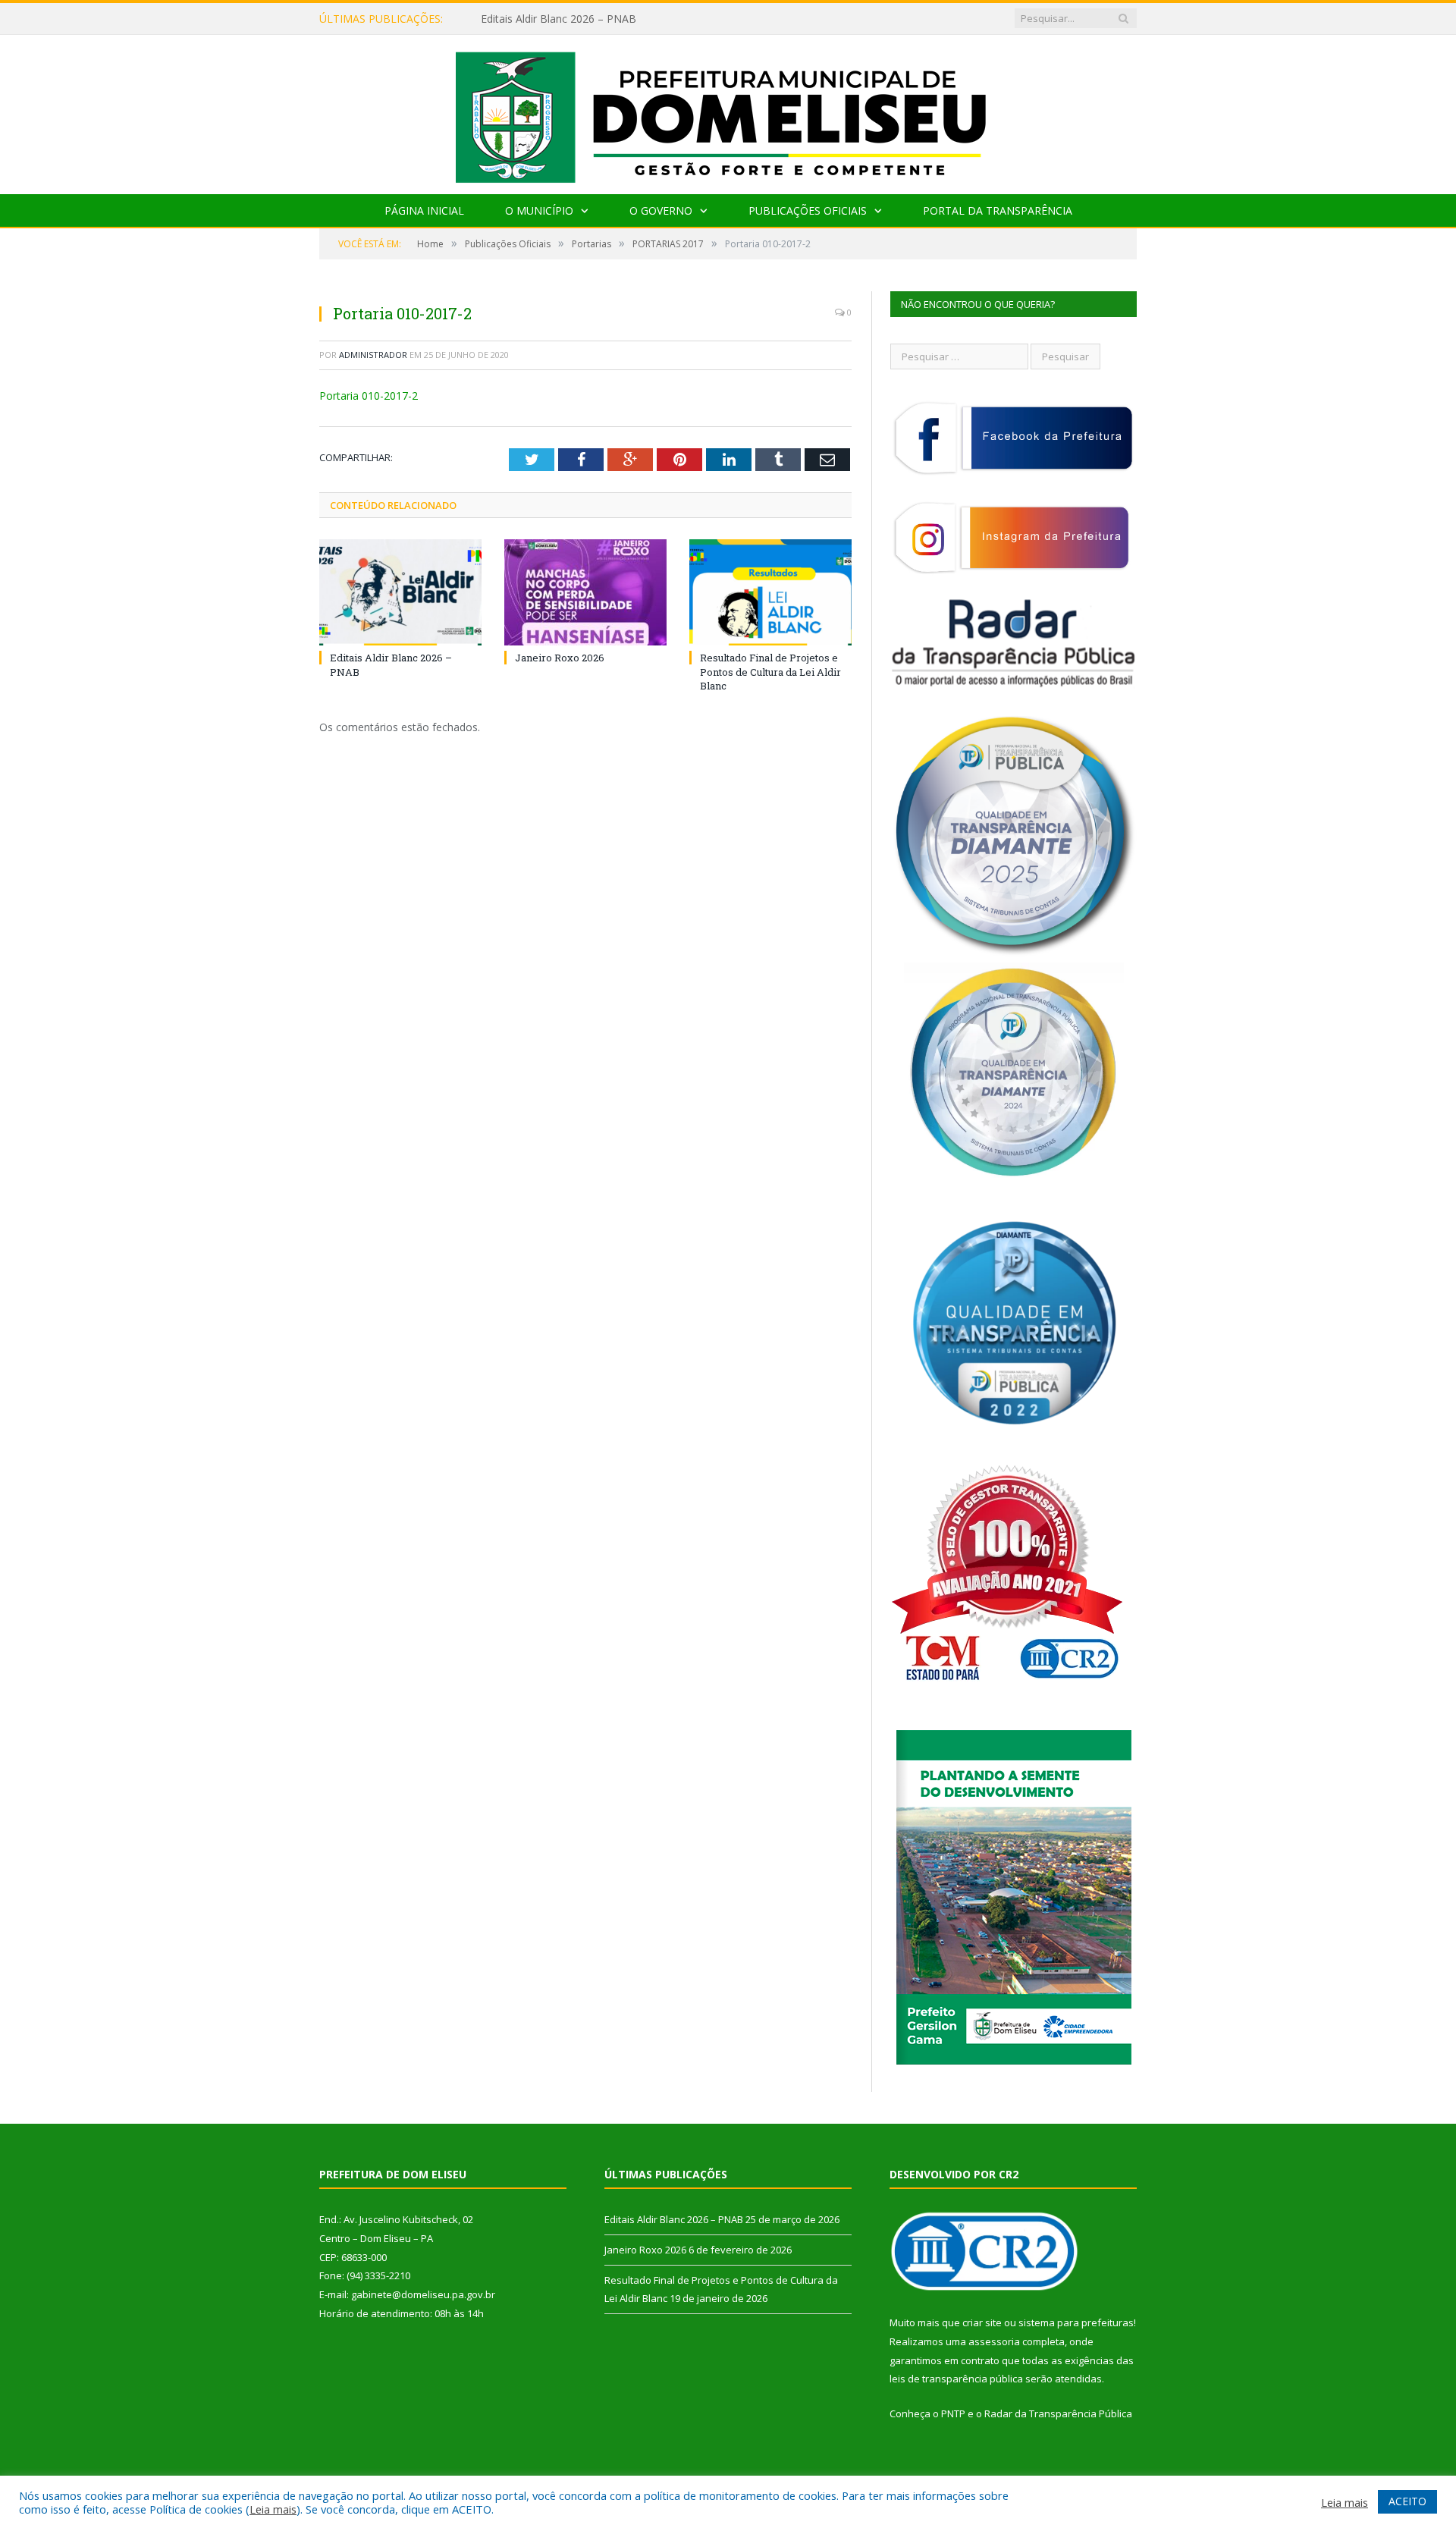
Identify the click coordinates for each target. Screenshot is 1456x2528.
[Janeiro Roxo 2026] (585, 592)
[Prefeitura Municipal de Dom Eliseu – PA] (728, 111)
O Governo (661, 210)
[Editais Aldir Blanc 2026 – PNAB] (400, 592)
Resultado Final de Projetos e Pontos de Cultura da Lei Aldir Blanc (770, 671)
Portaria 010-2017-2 (369, 396)
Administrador (373, 355)
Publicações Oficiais (808, 210)
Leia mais (273, 2509)
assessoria (994, 2341)
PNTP (953, 2413)
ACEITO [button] (1407, 2501)
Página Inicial (424, 210)
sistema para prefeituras (1076, 2322)
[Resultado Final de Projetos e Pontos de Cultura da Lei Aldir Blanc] (770, 592)
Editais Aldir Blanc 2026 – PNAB (674, 2219)
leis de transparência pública (956, 2379)
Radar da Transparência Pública (1058, 2413)
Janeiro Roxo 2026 (526, 19)
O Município (539, 210)
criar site (982, 2322)
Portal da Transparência (998, 210)
